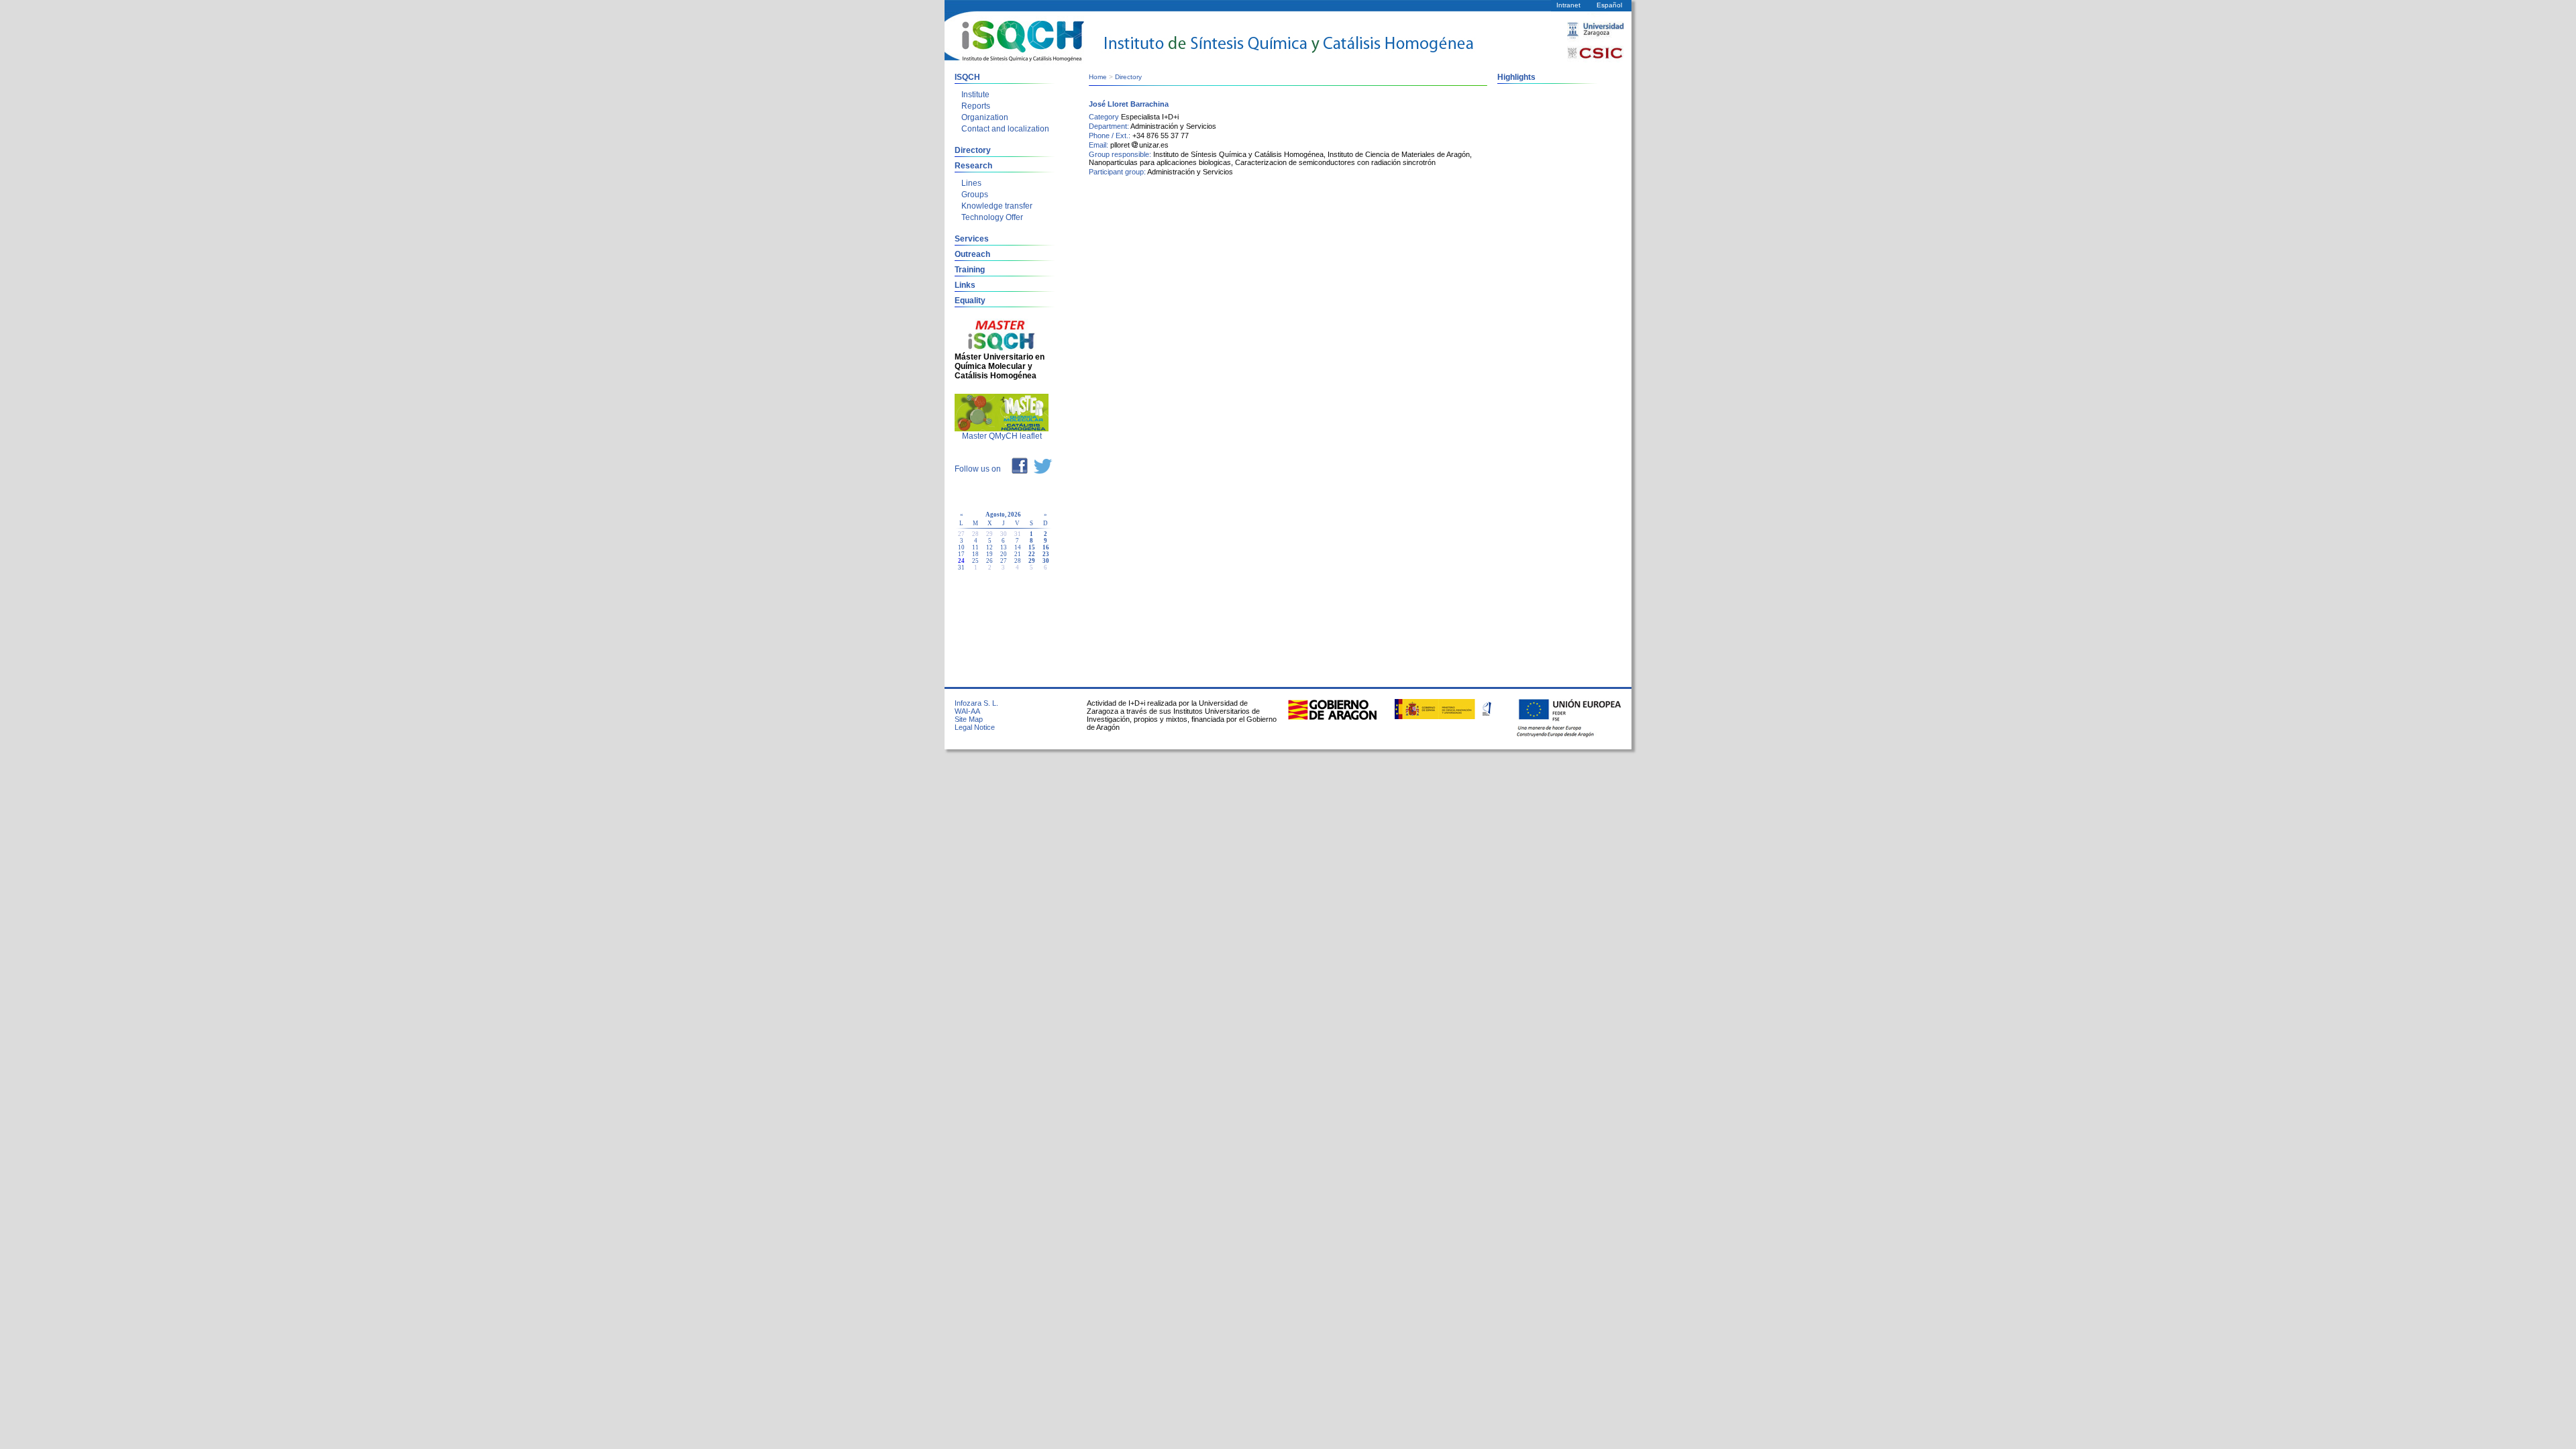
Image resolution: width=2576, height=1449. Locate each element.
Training (970, 270)
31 (961, 568)
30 (1046, 561)
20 (1004, 554)
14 (1018, 547)
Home (1098, 77)
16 (1046, 547)
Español (1609, 5)
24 (961, 561)
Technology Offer (992, 217)
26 (989, 561)
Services (972, 239)
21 (1018, 554)
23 (1046, 554)
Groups (975, 195)
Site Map (969, 719)
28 (1018, 561)
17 (961, 554)
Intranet (1568, 5)
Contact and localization (1005, 129)
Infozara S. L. (976, 703)
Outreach (972, 254)
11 (975, 547)
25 (975, 561)
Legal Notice (975, 727)
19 (989, 554)
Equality (970, 301)
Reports (976, 106)
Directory (973, 150)
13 (1004, 547)
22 (1032, 554)
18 (975, 554)
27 (1004, 561)
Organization (985, 117)
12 (989, 547)
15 (1032, 547)
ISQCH (967, 77)
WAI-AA (967, 711)
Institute (975, 95)
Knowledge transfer (997, 206)
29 (1032, 561)
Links (965, 285)
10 (961, 547)
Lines (971, 183)
